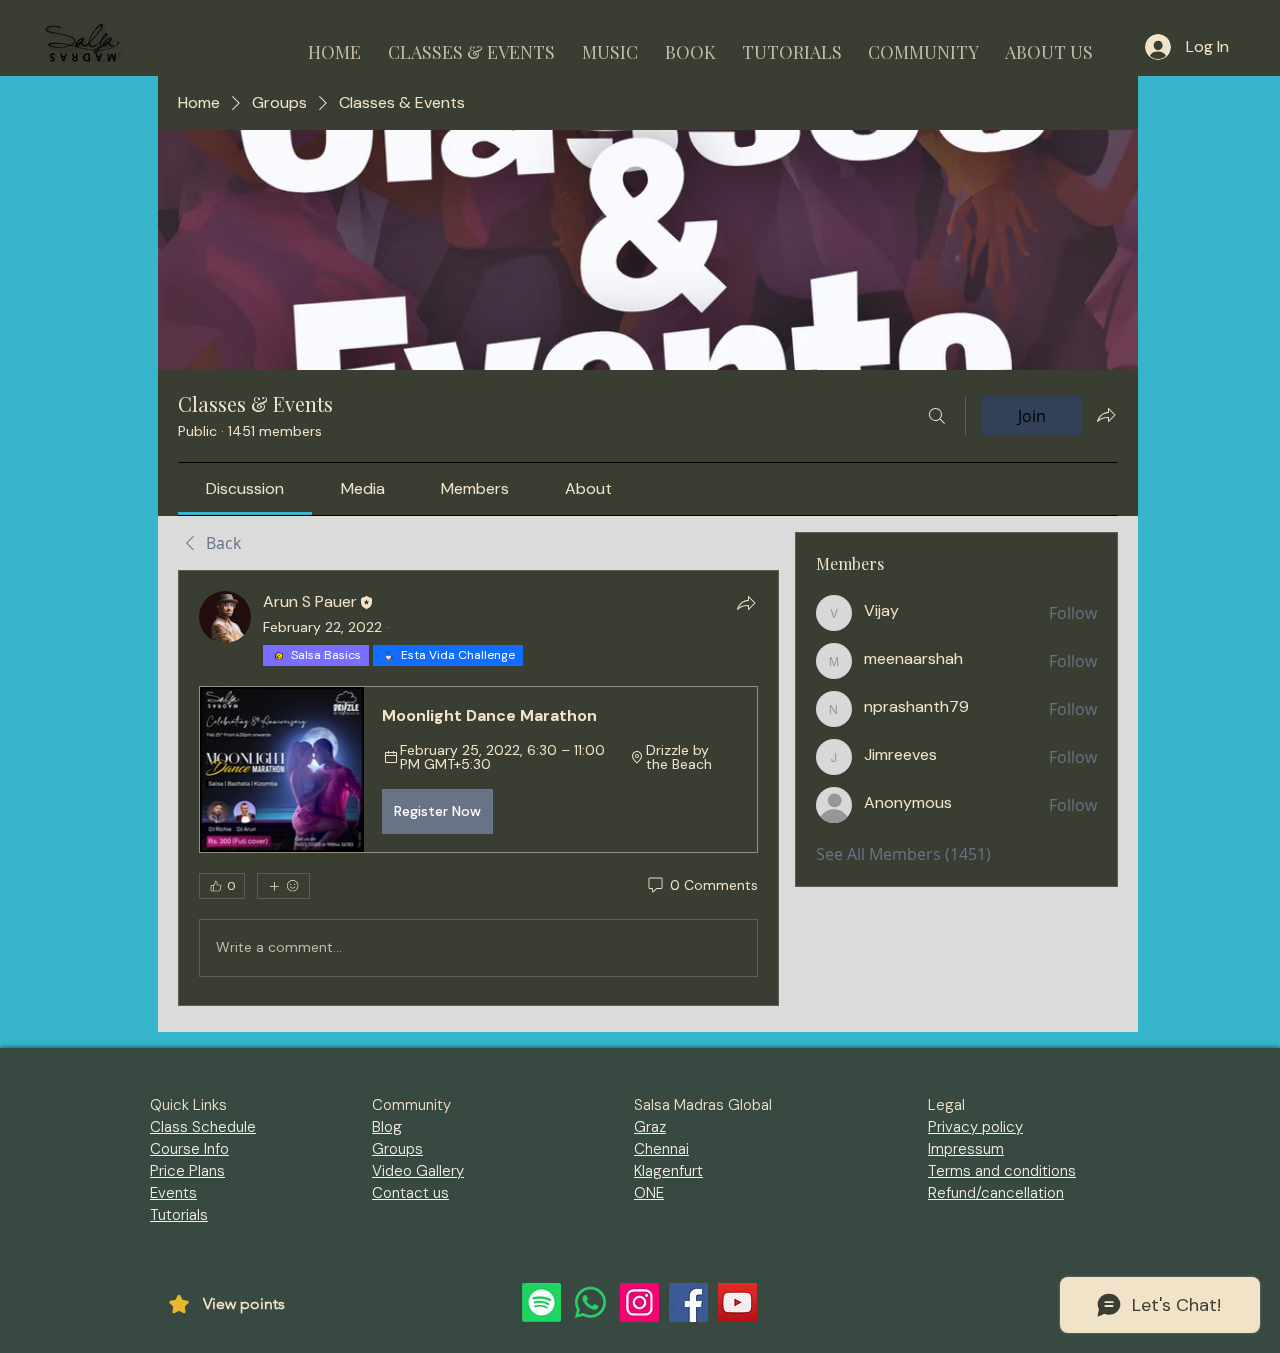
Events (173, 1193)
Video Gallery (418, 1171)
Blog (387, 1127)
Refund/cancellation (996, 1193)
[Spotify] (541, 1302)
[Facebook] (688, 1302)
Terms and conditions (1002, 1171)
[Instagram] (639, 1302)
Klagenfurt (668, 1171)
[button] (471, 43)
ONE (649, 1193)
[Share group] (1106, 415)
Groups (397, 1149)
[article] (478, 787)
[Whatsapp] (590, 1302)
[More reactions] (283, 886)
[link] (245, 488)
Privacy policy (975, 1127)
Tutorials (179, 1215)
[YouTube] (737, 1302)
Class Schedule (203, 1127)
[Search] (937, 416)
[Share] (746, 603)
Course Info (189, 1149)
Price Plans (187, 1171)
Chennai (661, 1149)
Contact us (410, 1193)
